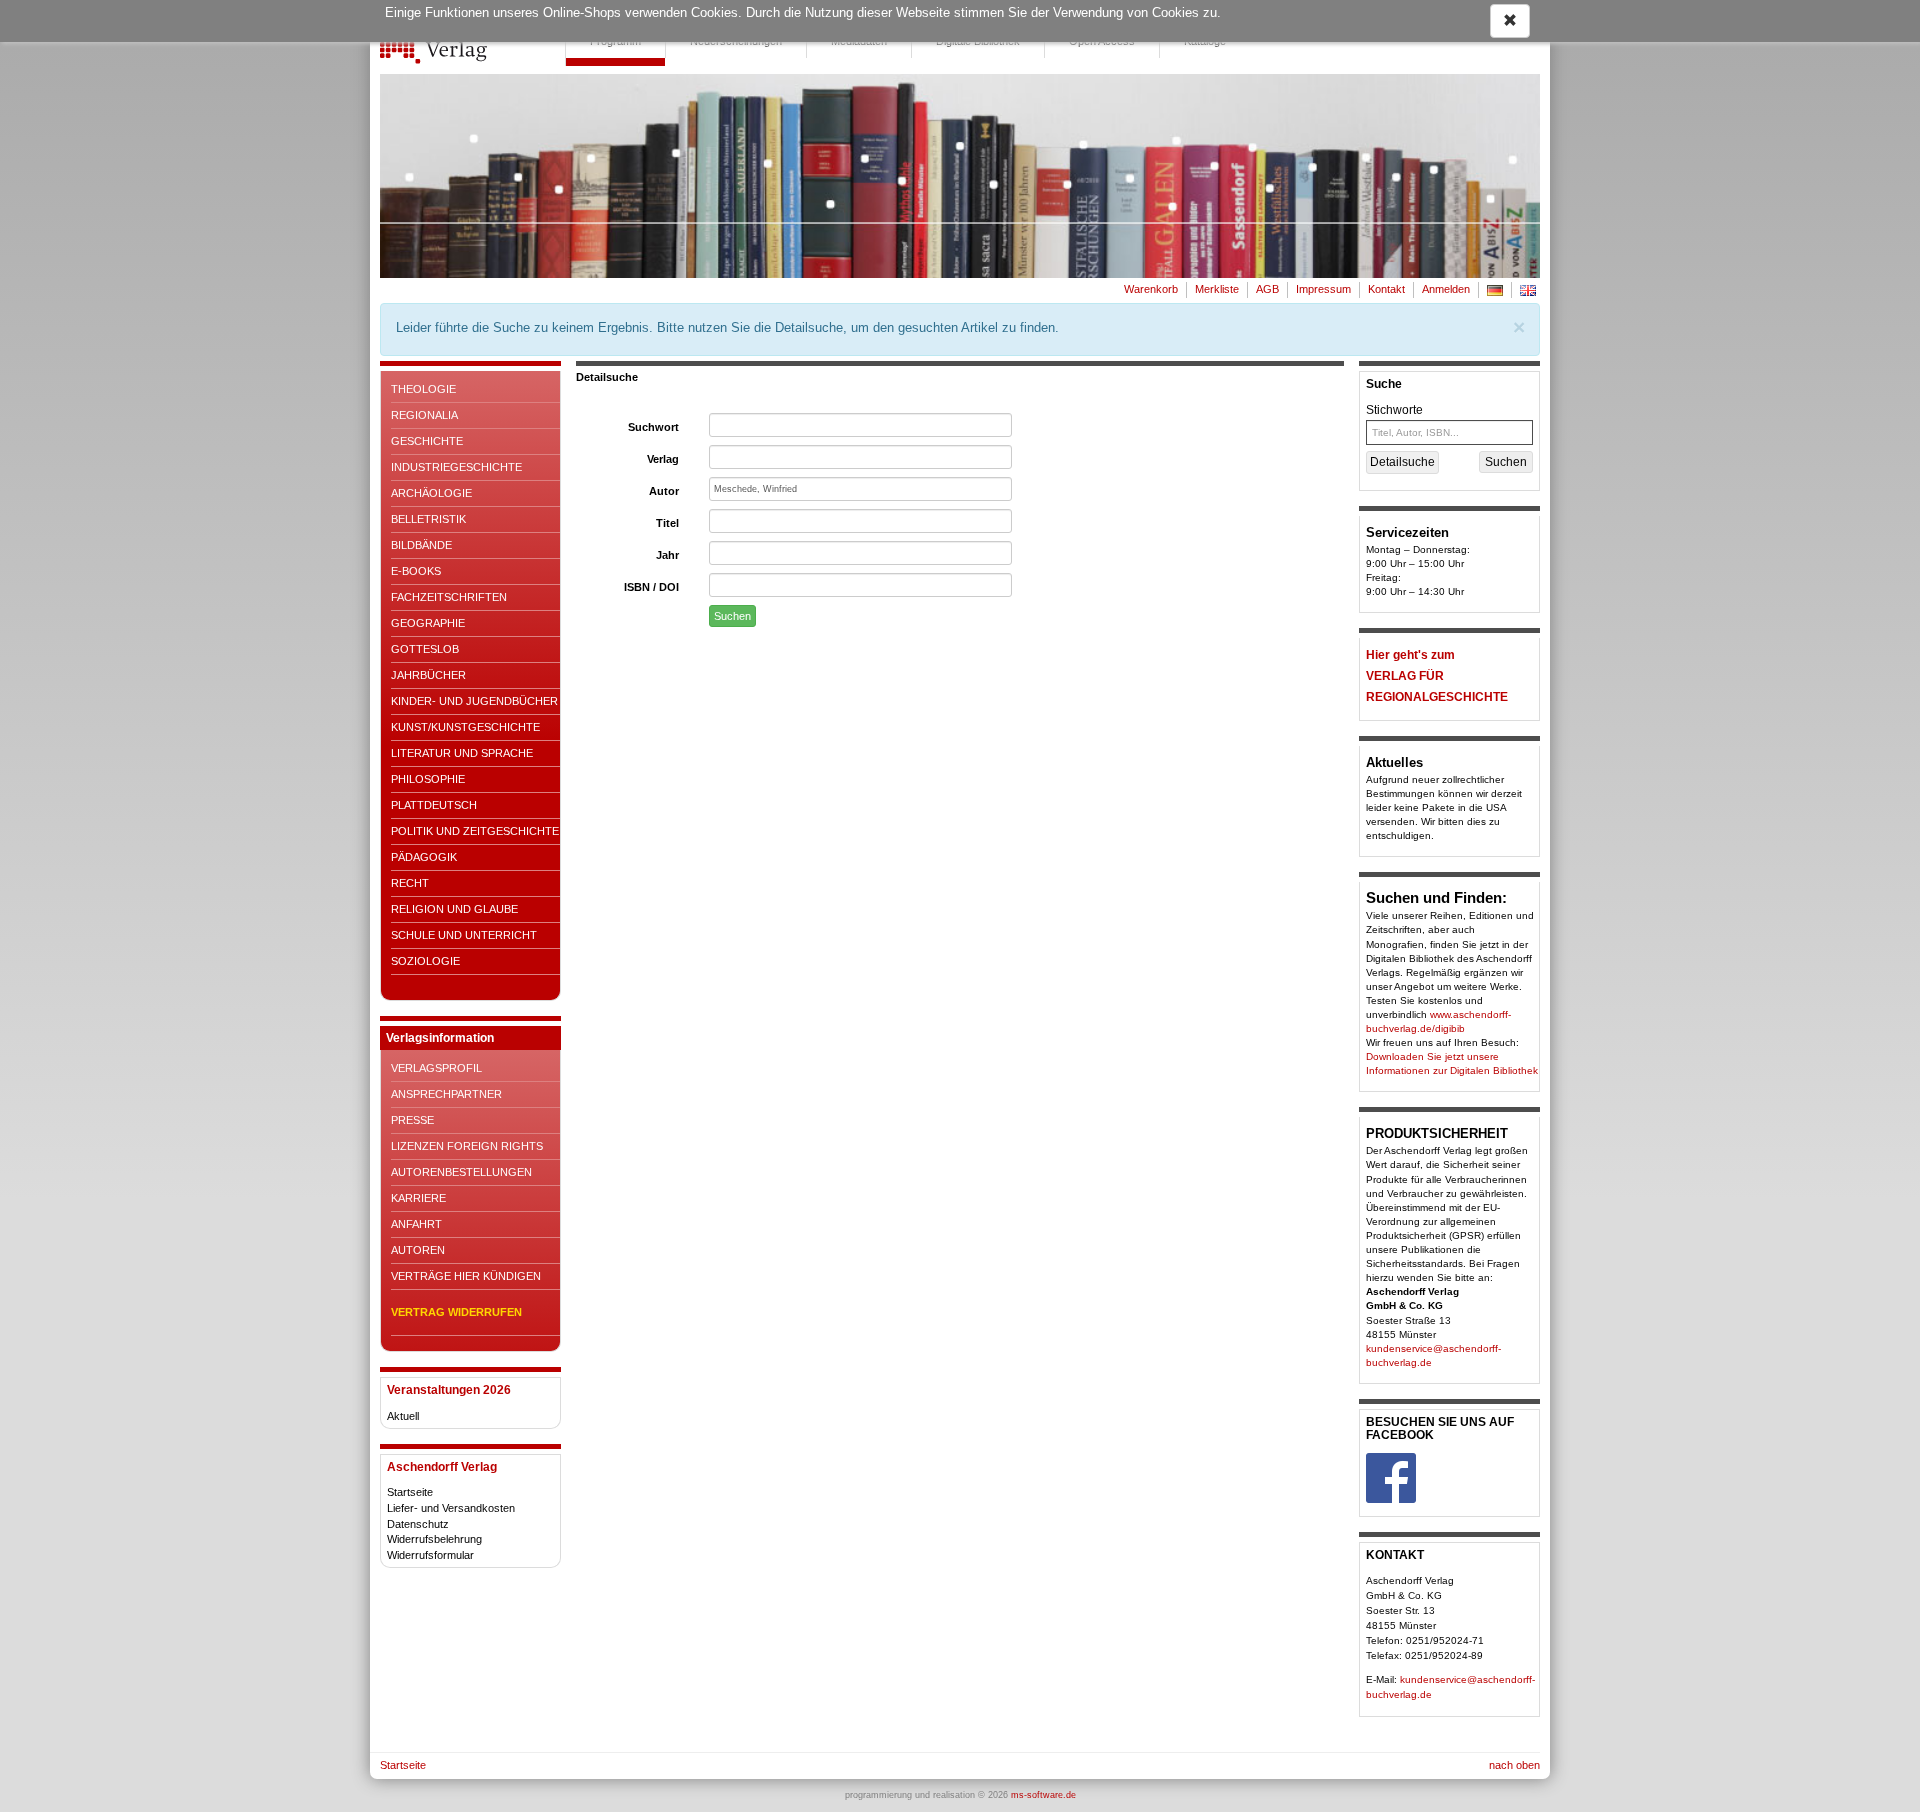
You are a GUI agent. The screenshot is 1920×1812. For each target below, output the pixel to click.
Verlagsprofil (436, 1068)
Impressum (1323, 289)
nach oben (1514, 1765)
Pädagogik (424, 857)
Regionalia (424, 415)
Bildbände (421, 545)
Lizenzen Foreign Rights (467, 1146)
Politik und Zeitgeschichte (475, 831)
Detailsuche (1402, 462)
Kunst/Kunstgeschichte (465, 727)
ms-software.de (1043, 1795)
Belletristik (428, 519)
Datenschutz (418, 1524)
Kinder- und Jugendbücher (474, 701)
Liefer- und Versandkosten (451, 1508)
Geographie (428, 623)
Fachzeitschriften (449, 597)
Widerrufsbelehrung (434, 1539)
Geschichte (427, 441)
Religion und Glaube (454, 909)
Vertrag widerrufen (456, 1312)
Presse (412, 1120)
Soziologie (425, 961)
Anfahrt (416, 1224)
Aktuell (403, 1416)
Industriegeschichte (456, 467)
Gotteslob (425, 649)
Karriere (418, 1198)
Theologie (423, 389)
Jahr (667, 555)
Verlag (663, 459)
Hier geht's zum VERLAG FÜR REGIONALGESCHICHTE (1437, 676)
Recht (410, 883)
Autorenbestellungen (461, 1172)
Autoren (418, 1250)
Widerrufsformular (430, 1555)
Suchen (732, 616)
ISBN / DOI (651, 587)
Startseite (410, 1492)
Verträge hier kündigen (466, 1276)
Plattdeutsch (434, 805)
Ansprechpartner (446, 1094)
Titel (667, 523)
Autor (664, 491)
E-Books (416, 571)
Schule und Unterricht (464, 935)
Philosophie (428, 779)
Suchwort (653, 427)
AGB (1267, 289)
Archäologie (431, 493)
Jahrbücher (428, 675)
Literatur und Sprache (462, 753)
